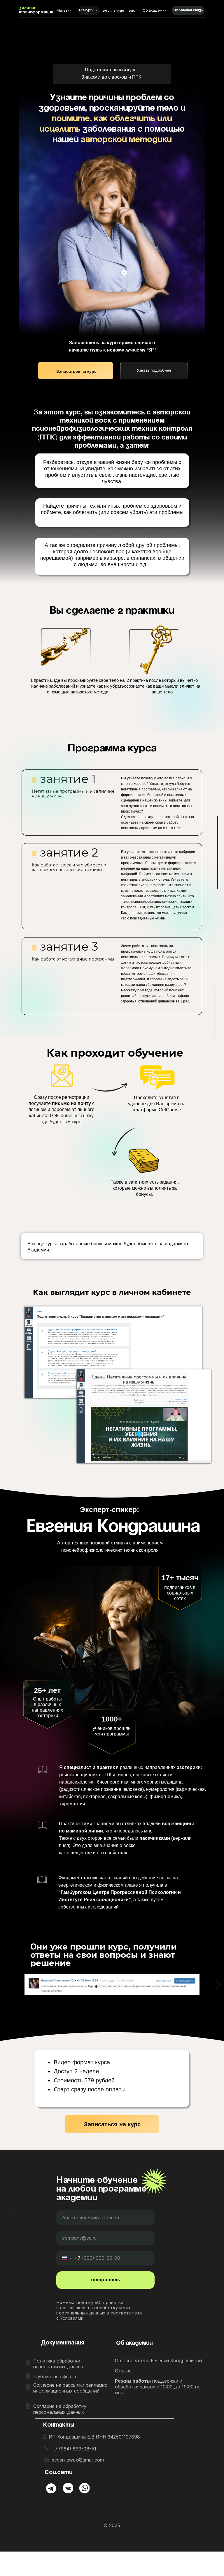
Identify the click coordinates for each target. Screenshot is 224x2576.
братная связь (188, 10)
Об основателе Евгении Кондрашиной (158, 2360)
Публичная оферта (55, 2377)
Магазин (64, 10)
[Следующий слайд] (217, 1984)
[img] (51, 2488)
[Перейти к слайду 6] (123, 1987)
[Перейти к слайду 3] (107, 1987)
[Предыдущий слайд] (7, 1984)
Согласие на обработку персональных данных (60, 2409)
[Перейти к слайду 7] (128, 1987)
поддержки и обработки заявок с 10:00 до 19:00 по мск (158, 2387)
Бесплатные (113, 10)
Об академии (155, 10)
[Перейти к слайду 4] (112, 1987)
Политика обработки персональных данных (59, 2364)
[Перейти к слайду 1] (96, 1987)
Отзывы (124, 2371)
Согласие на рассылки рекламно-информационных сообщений (71, 2388)
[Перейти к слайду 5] (117, 1987)
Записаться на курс (76, 371)
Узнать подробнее (154, 370)
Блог (133, 10)
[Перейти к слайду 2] (101, 1987)
